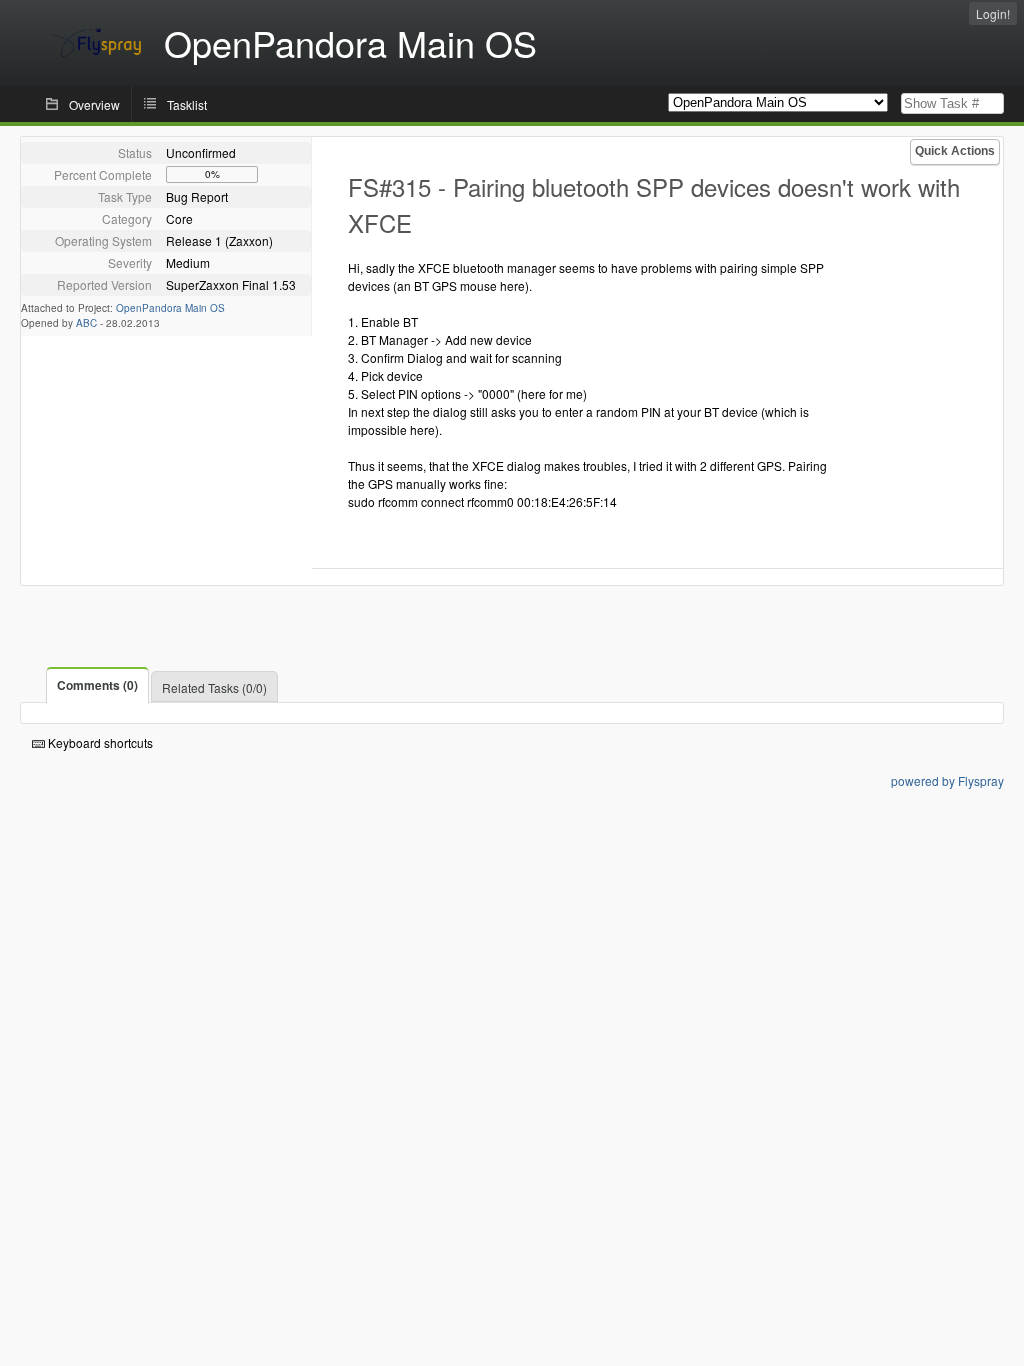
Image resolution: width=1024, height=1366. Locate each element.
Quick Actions (955, 151)
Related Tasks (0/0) (214, 687)
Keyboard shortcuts (99, 742)
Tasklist (187, 104)
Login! (993, 13)
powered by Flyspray (947, 780)
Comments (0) (97, 685)
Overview (94, 104)
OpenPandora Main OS (170, 308)
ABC (86, 323)
